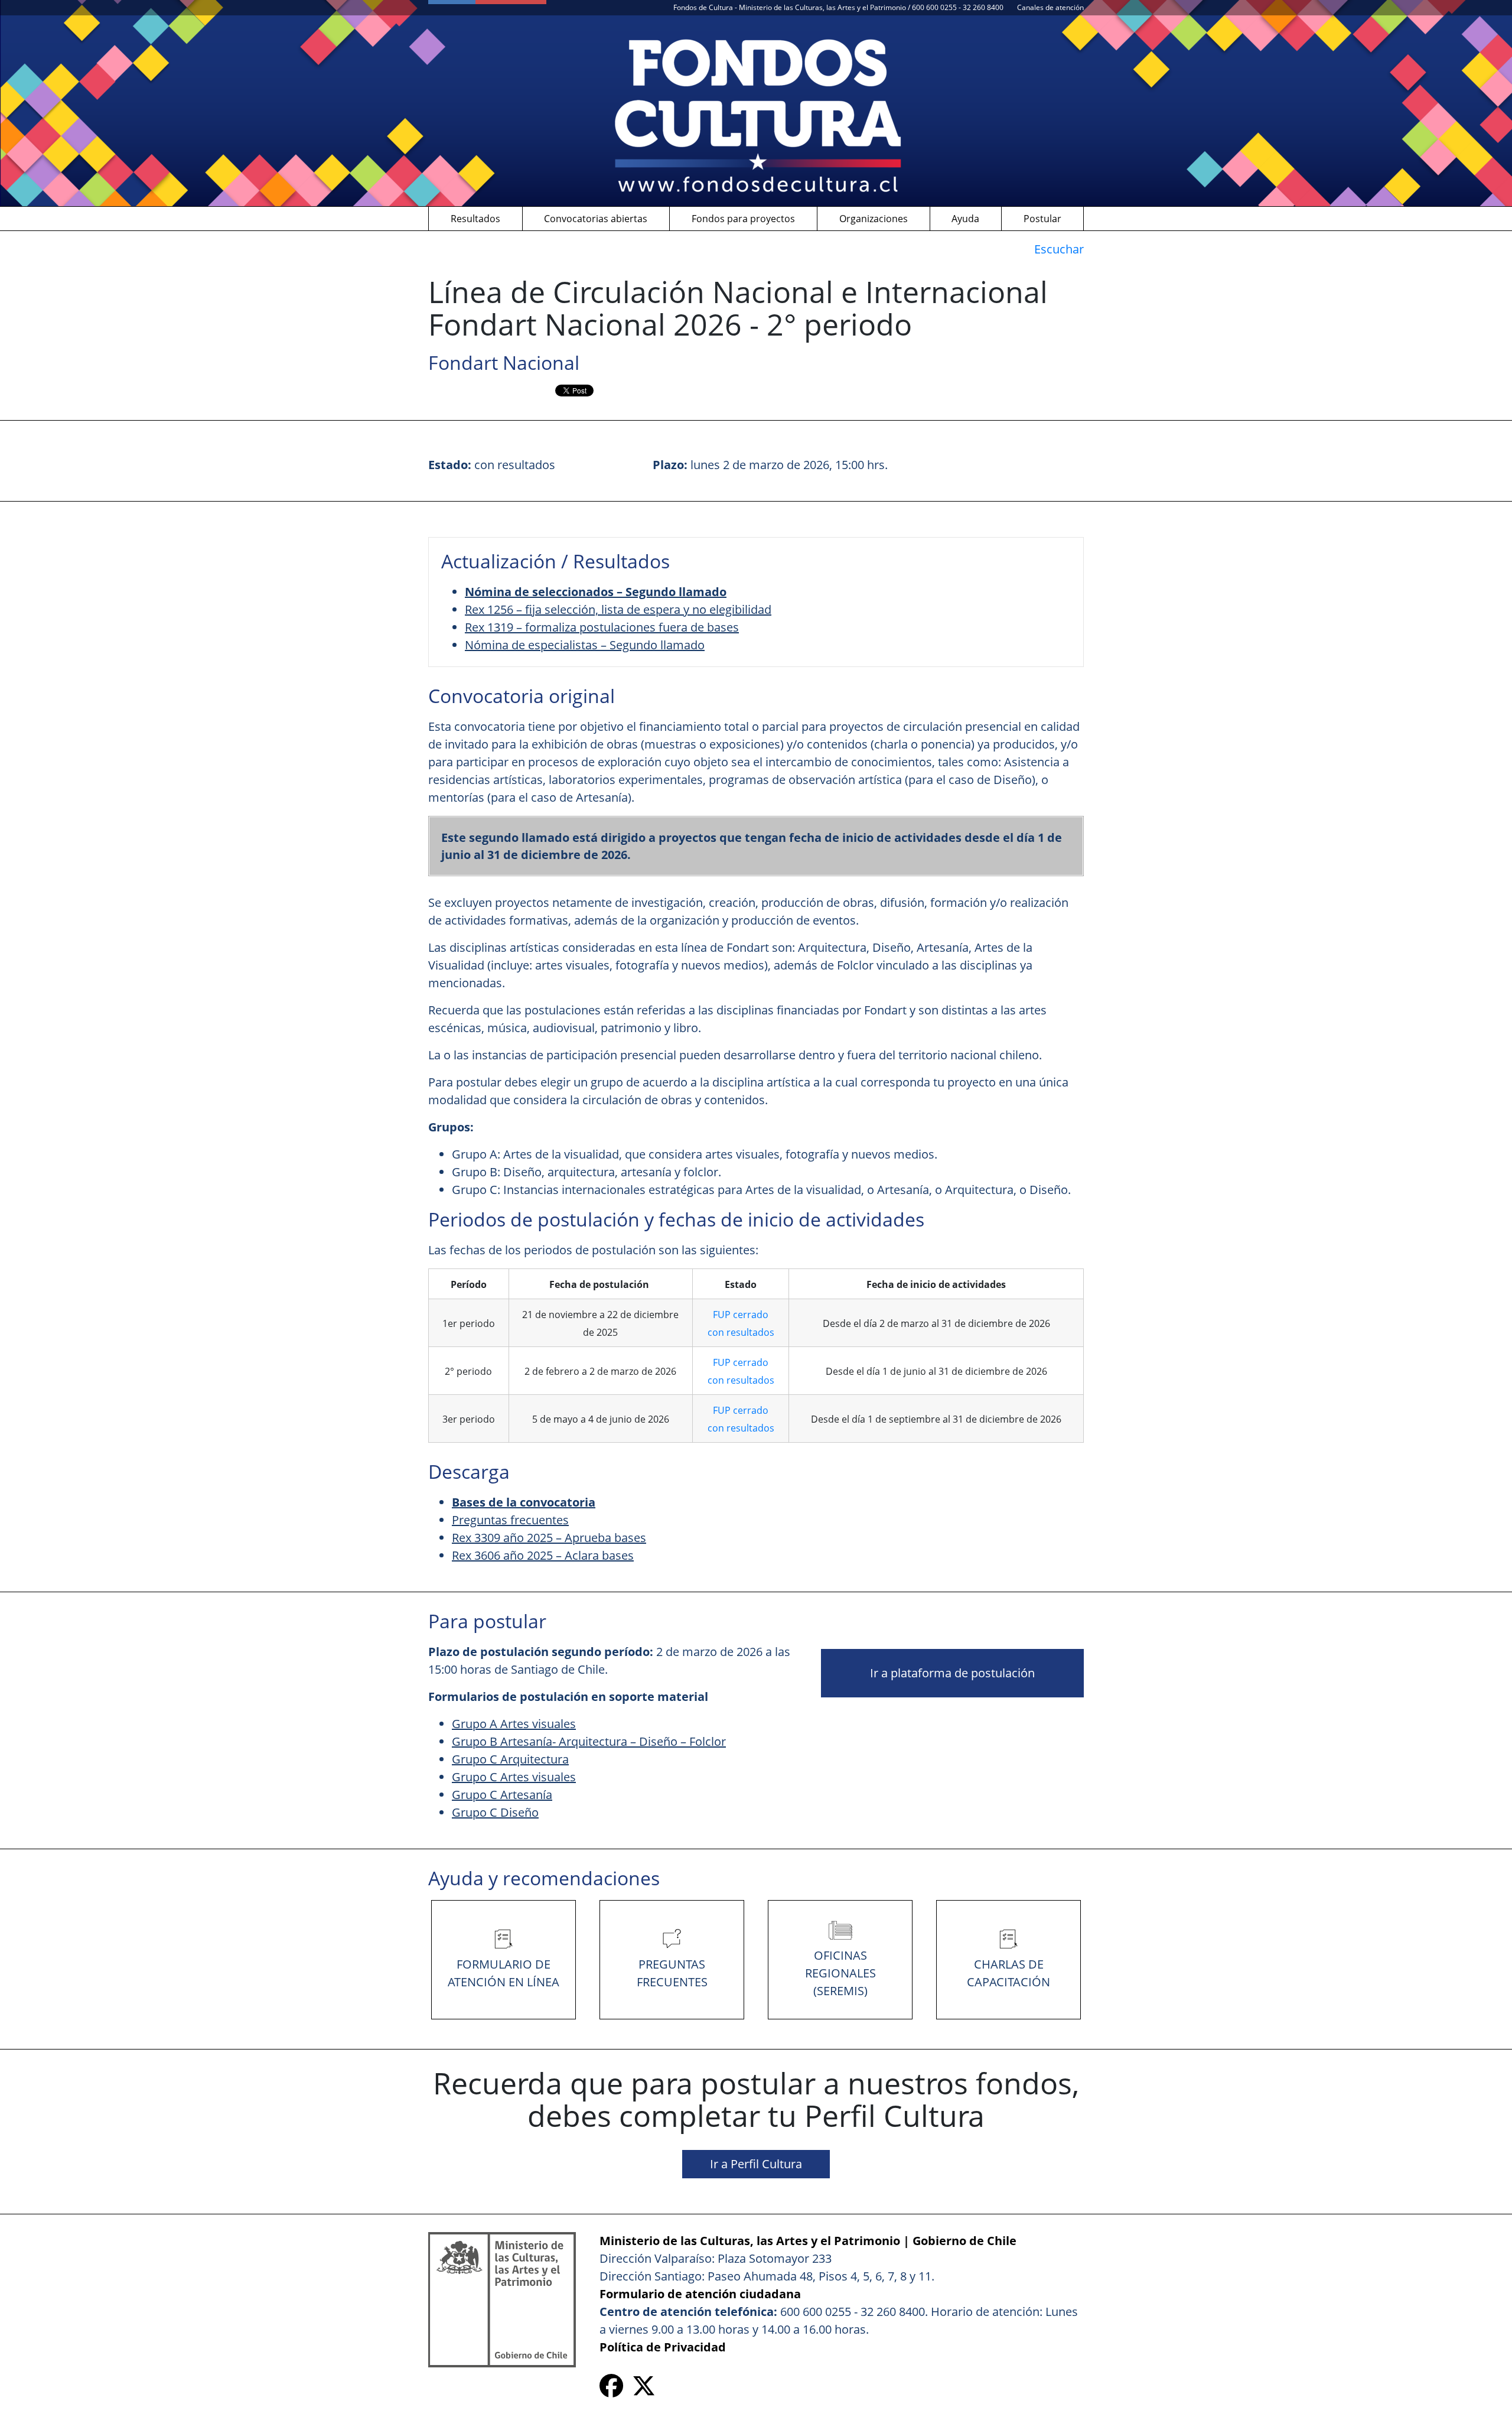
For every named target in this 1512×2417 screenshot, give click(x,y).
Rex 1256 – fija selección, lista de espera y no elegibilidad (618, 609)
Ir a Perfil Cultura (756, 2164)
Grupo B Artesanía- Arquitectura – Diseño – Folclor (589, 1741)
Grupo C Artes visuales (514, 1777)
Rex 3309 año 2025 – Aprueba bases (549, 1538)
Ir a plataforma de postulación (952, 1673)
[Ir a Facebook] (611, 2390)
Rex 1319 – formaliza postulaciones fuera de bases (602, 627)
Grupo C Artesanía (502, 1795)
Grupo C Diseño (495, 1812)
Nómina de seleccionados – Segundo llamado (596, 592)
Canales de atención (1050, 7)
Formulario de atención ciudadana (700, 2294)
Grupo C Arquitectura (510, 1759)
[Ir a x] (644, 2390)
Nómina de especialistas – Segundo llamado (585, 645)
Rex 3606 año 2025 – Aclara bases (543, 1555)
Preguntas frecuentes (510, 1520)
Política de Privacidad (663, 2347)
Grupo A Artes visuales (514, 1724)
